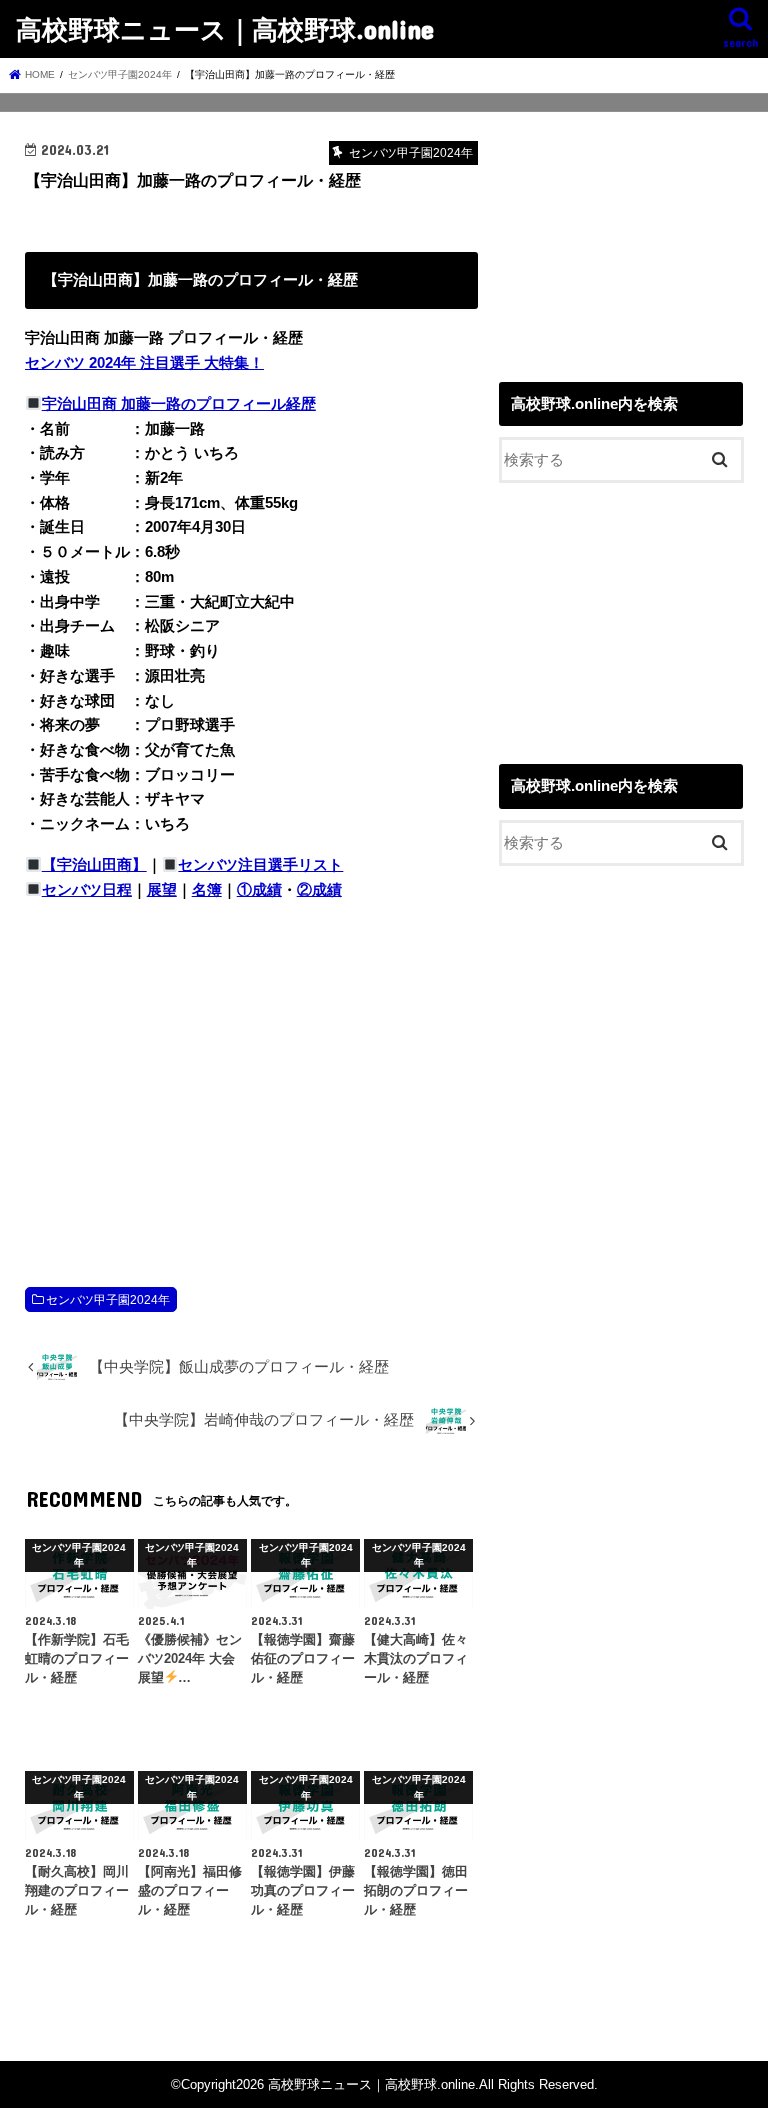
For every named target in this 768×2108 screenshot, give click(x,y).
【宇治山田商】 (94, 865)
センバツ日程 (87, 890)
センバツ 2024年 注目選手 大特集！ (144, 363)
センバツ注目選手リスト (260, 865)
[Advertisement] (251, 1073)
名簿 (207, 890)
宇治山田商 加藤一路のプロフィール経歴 (179, 404)
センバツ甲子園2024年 (108, 1300)
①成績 (259, 890)
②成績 (319, 890)
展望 (162, 890)
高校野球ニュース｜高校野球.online (225, 28)
